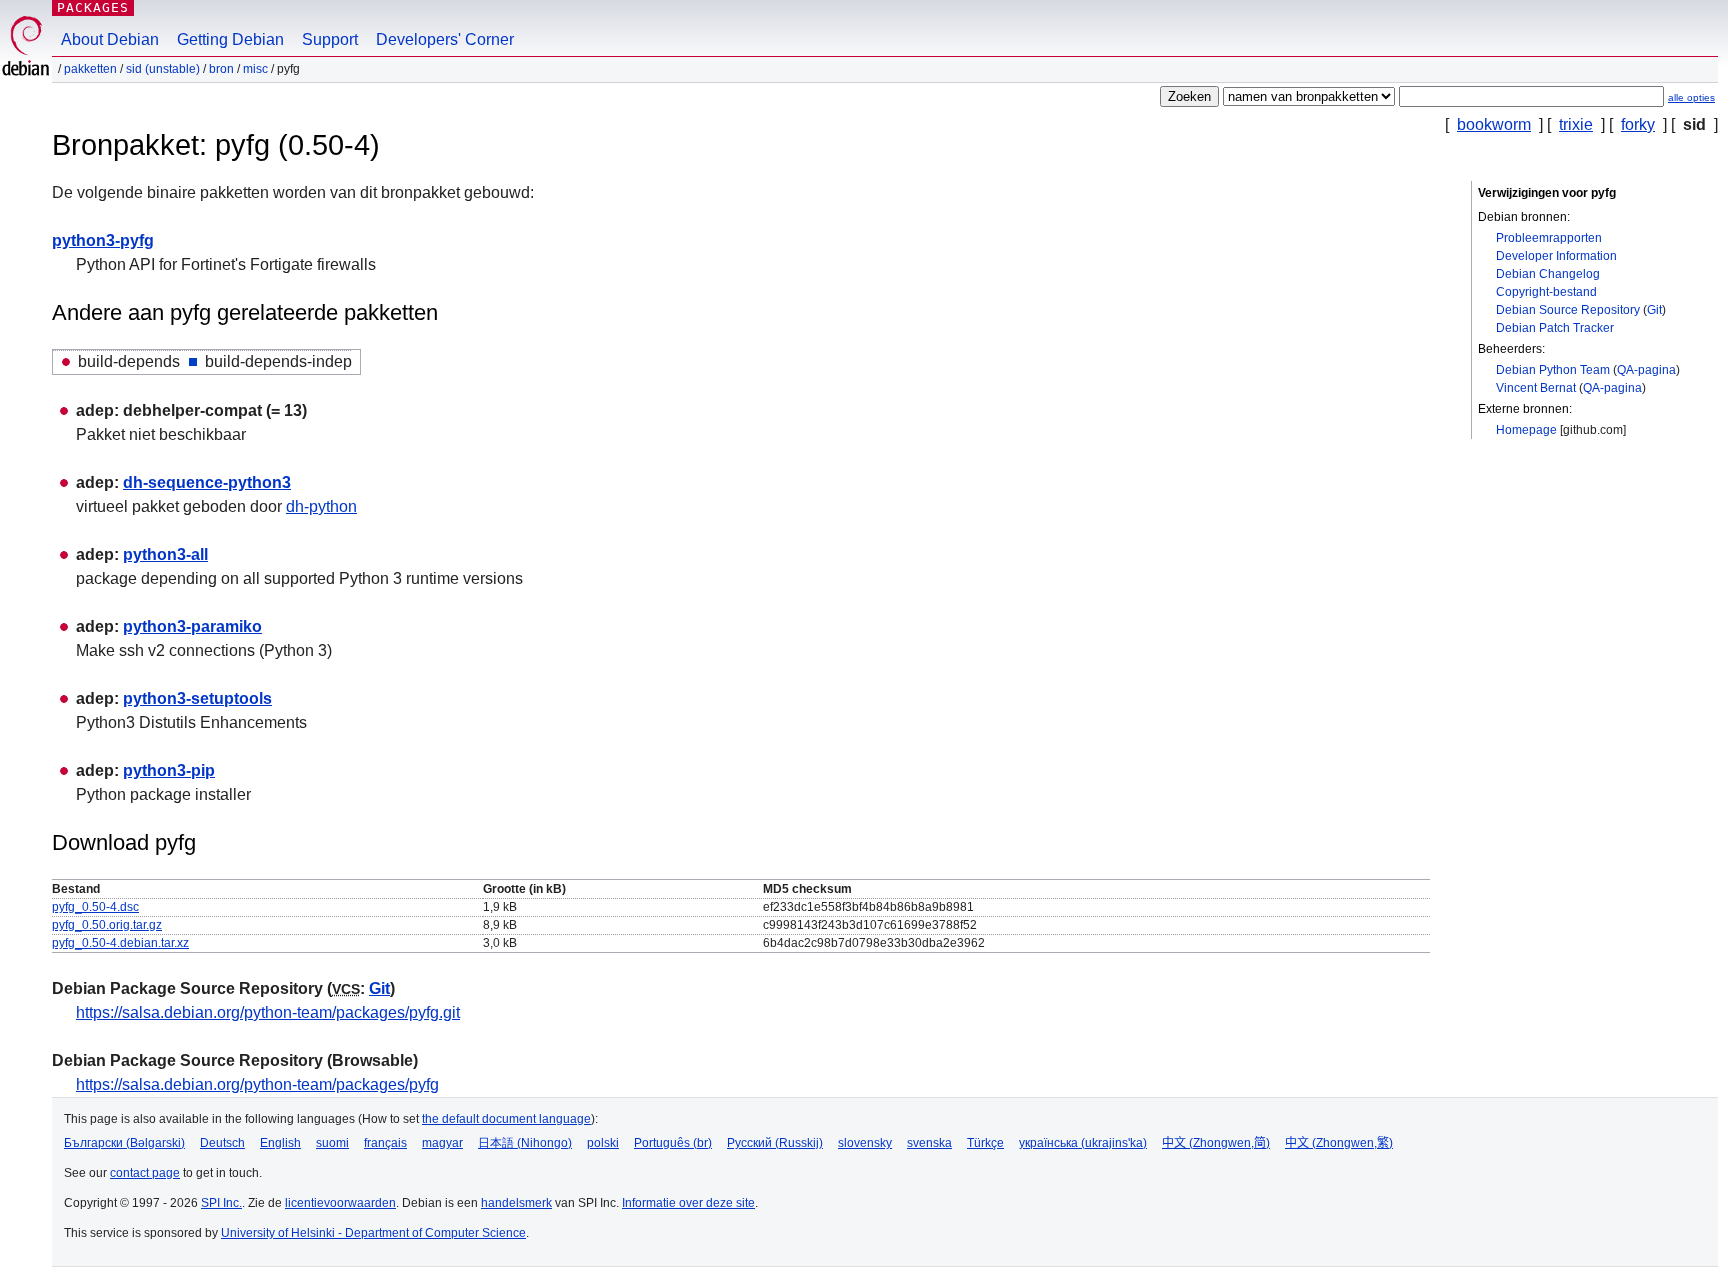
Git (1654, 310)
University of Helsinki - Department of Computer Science (373, 1233)
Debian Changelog (1548, 274)
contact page (145, 1173)
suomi (332, 1143)
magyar (442, 1143)
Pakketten (90, 69)
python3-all (165, 554)
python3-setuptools (197, 698)
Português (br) (673, 1143)
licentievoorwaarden (340, 1203)
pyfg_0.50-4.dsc (95, 907)
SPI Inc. (221, 1203)
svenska (929, 1143)
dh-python (321, 506)
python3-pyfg (103, 240)
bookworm (1494, 124)
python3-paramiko (192, 626)
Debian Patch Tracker (1555, 328)
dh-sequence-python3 (207, 482)
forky (1638, 124)
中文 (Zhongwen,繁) (1339, 1143)
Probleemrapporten (1549, 238)
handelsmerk (516, 1203)
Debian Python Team (1553, 370)
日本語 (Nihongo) (525, 1143)
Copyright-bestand (1546, 292)
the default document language (506, 1119)
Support (330, 39)
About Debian (110, 39)
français (385, 1143)
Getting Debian (230, 39)
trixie (1576, 124)
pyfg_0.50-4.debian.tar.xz (120, 943)
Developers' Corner (445, 39)
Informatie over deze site (688, 1203)
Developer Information (1556, 256)
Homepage (1526, 430)
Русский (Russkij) (775, 1143)
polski (603, 1143)
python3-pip (169, 770)
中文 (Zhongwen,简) (1216, 1143)
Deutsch (222, 1143)
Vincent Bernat (1536, 388)
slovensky (865, 1143)
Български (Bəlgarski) (124, 1143)
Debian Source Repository (1568, 310)
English (280, 1143)
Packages (93, 7)
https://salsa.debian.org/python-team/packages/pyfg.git (268, 1012)
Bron (221, 69)
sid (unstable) (163, 69)
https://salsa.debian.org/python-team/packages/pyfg (257, 1084)
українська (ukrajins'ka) (1083, 1143)
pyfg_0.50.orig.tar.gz (107, 925)
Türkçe (985, 1143)
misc (255, 69)
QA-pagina (1646, 370)
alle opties (1691, 97)
